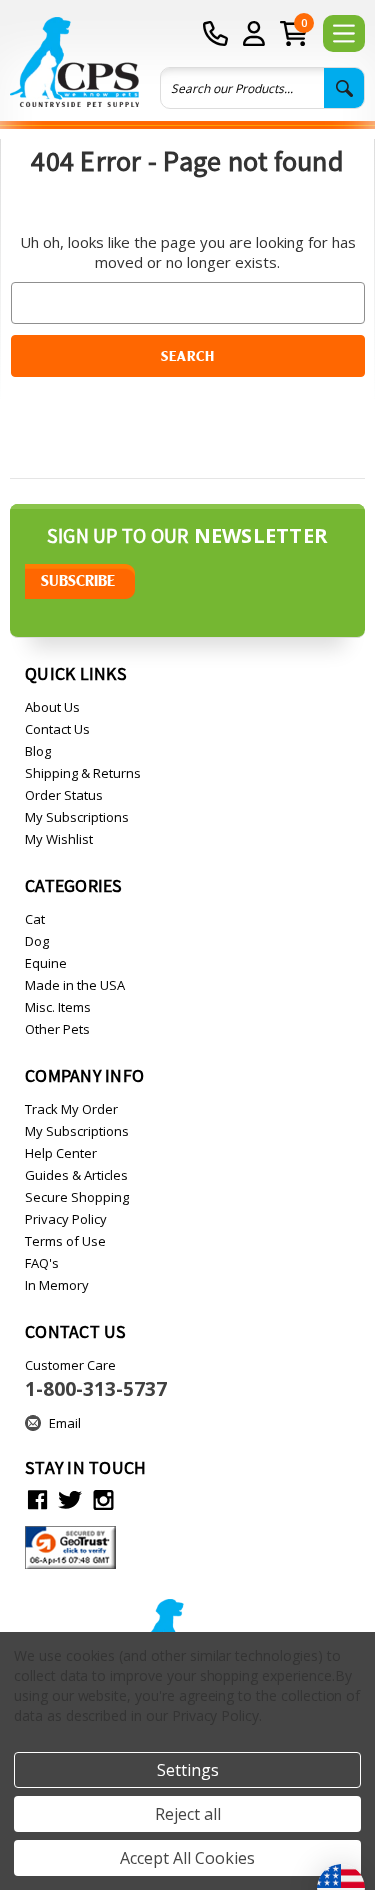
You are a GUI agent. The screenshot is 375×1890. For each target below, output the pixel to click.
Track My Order (71, 1109)
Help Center (61, 1153)
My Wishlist (59, 839)
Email (65, 1423)
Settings (188, 1770)
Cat (35, 919)
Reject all (188, 1814)
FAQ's (42, 1263)
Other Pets (57, 1029)
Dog (37, 941)
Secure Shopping (77, 1197)
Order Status (64, 795)
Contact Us (57, 729)
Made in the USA (75, 985)
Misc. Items (58, 1007)
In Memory (57, 1285)
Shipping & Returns (83, 773)
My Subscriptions (77, 817)
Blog (38, 751)
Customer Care (96, 1379)
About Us (52, 707)
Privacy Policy (66, 1219)
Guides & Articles (76, 1175)
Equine (46, 963)
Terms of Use (65, 1241)
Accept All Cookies (187, 1858)
